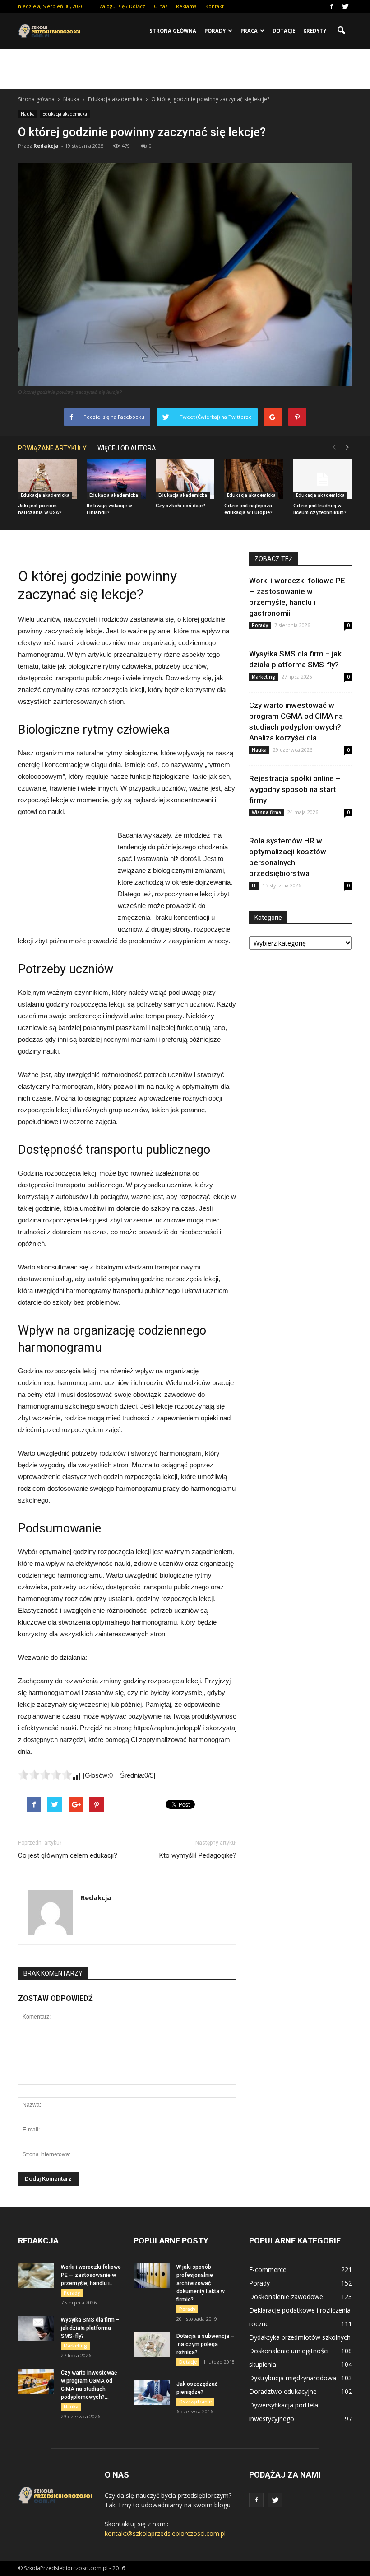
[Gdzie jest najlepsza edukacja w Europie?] (254, 479)
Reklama (186, 6)
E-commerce (268, 2269)
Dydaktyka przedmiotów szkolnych (300, 2337)
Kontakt (215, 6)
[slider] (45, 1775)
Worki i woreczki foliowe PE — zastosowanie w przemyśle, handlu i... (91, 2275)
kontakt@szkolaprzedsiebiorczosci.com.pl (165, 2533)
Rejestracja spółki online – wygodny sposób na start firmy (295, 789)
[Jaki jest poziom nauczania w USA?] (47, 479)
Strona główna (173, 30)
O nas (161, 6)
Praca (249, 30)
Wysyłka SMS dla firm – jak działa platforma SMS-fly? (90, 2328)
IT (254, 885)
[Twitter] (345, 6)
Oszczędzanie (195, 2402)
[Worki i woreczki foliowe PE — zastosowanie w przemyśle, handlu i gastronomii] (36, 2276)
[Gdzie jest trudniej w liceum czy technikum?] (323, 479)
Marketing (264, 677)
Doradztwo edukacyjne (283, 2391)
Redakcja (46, 146)
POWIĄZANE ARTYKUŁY (52, 448)
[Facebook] (332, 6)
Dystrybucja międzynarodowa (293, 2378)
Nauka (28, 114)
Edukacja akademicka (65, 114)
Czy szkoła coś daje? (180, 506)
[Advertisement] (185, 69)
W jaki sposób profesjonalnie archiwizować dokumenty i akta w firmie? (201, 2283)
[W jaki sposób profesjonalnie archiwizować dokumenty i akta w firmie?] (152, 2276)
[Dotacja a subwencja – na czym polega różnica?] (152, 2345)
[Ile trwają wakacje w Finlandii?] (116, 479)
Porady (215, 30)
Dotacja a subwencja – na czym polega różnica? (205, 2344)
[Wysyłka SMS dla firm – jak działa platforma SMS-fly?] (36, 2328)
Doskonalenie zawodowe (286, 2297)
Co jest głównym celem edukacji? (68, 1855)
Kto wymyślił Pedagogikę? (198, 1855)
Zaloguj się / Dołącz (122, 6)
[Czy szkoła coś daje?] (185, 479)
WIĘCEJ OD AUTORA (127, 448)
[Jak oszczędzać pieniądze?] (152, 2393)
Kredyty (315, 30)
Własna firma (266, 812)
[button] (341, 31)
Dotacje (284, 30)
